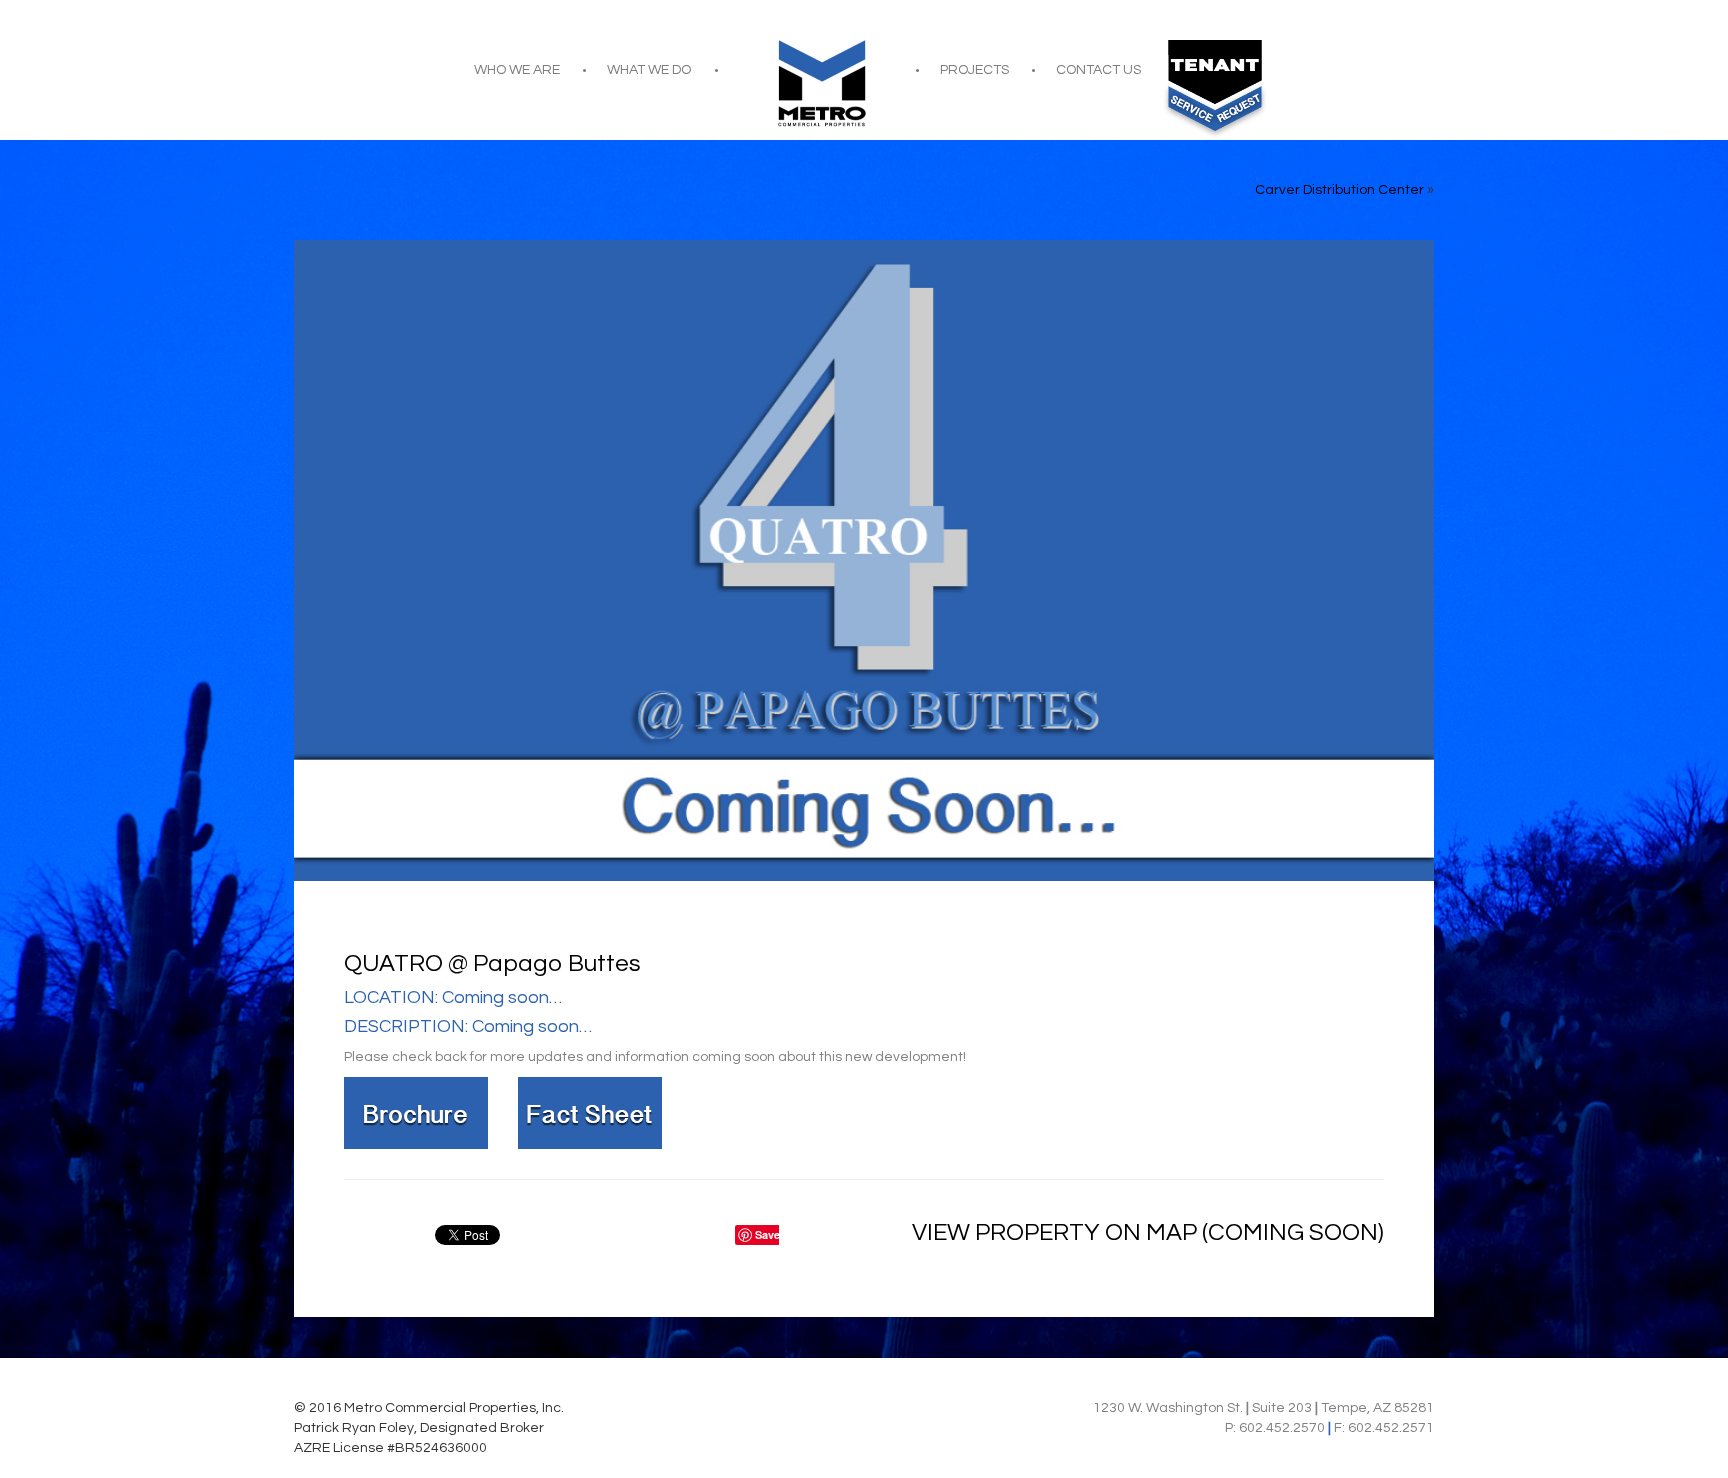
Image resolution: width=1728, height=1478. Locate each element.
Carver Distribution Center (1339, 190)
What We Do (649, 70)
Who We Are (517, 70)
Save (767, 1234)
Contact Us (1098, 70)
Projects (974, 70)
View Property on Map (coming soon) (1148, 1232)
